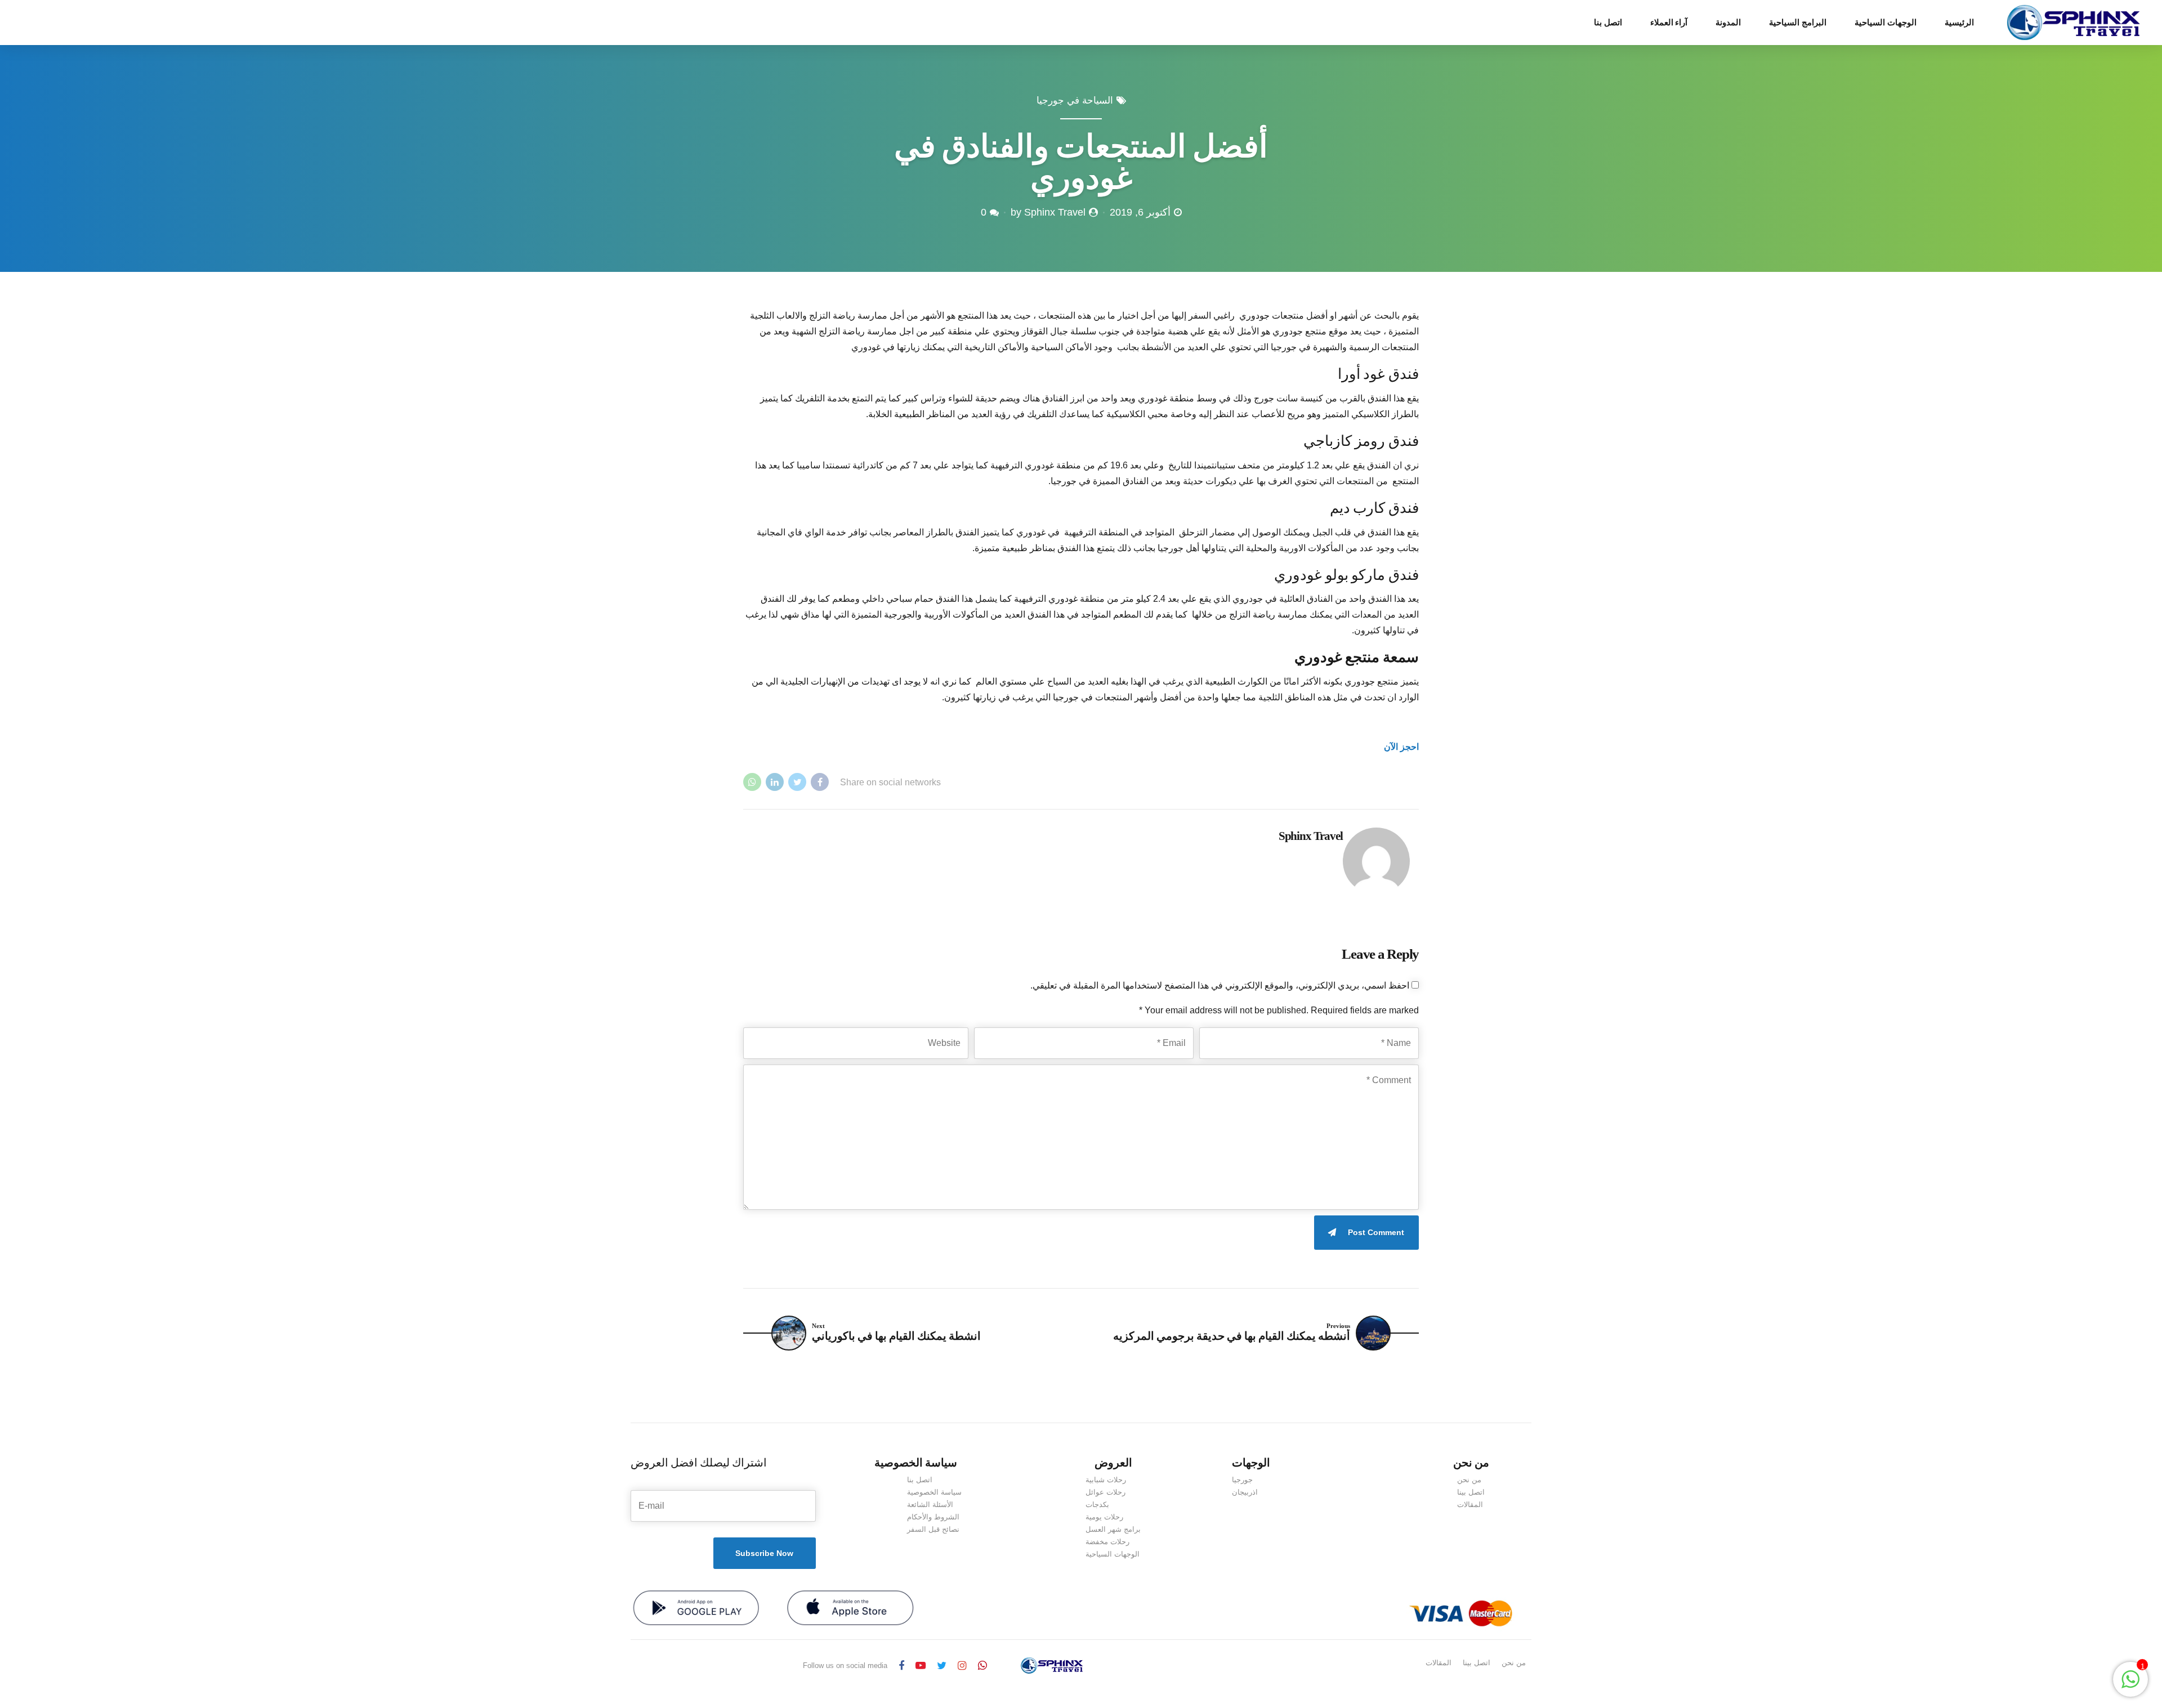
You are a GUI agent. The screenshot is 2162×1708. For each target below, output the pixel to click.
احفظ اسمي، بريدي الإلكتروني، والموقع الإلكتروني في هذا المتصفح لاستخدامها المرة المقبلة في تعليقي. (1220, 985)
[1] (2130, 1685)
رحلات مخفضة (1107, 1542)
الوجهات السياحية (1886, 23)
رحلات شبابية (1106, 1480)
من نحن (1469, 1480)
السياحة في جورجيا (1075, 100)
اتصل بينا (1471, 1492)
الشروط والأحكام (933, 1517)
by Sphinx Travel (1048, 212)
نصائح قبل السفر (933, 1529)
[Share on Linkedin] (775, 782)
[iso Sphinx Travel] (850, 1608)
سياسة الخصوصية (934, 1492)
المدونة (1728, 23)
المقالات (1470, 1504)
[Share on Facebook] (820, 782)
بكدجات (1097, 1504)
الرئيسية (1959, 23)
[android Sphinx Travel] (696, 1608)
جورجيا (1242, 1480)
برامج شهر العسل (1113, 1529)
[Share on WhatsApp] (752, 782)
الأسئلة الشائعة (930, 1504)
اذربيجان (1245, 1492)
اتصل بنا (1608, 23)
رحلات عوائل (1105, 1492)
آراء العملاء (1669, 23)
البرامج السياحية (1798, 23)
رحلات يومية (1104, 1517)
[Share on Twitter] (797, 782)
